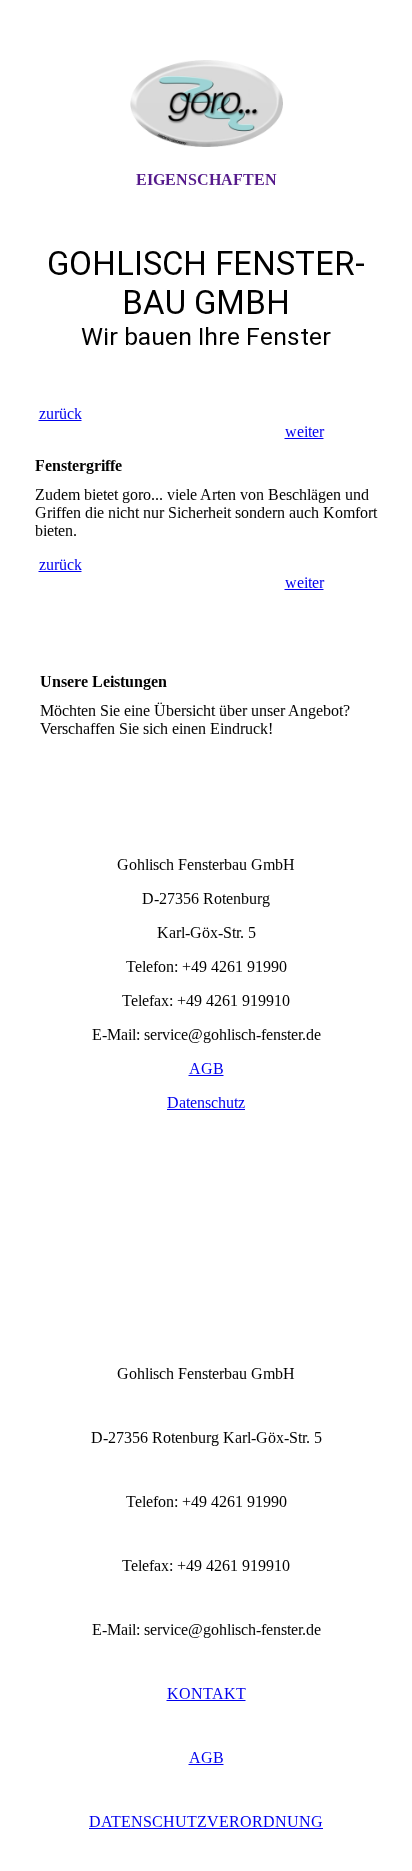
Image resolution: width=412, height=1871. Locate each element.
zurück (60, 413)
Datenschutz (206, 1102)
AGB (206, 1068)
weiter (304, 431)
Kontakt (206, 1693)
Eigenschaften (206, 179)
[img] (206, 103)
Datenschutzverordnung (206, 1821)
